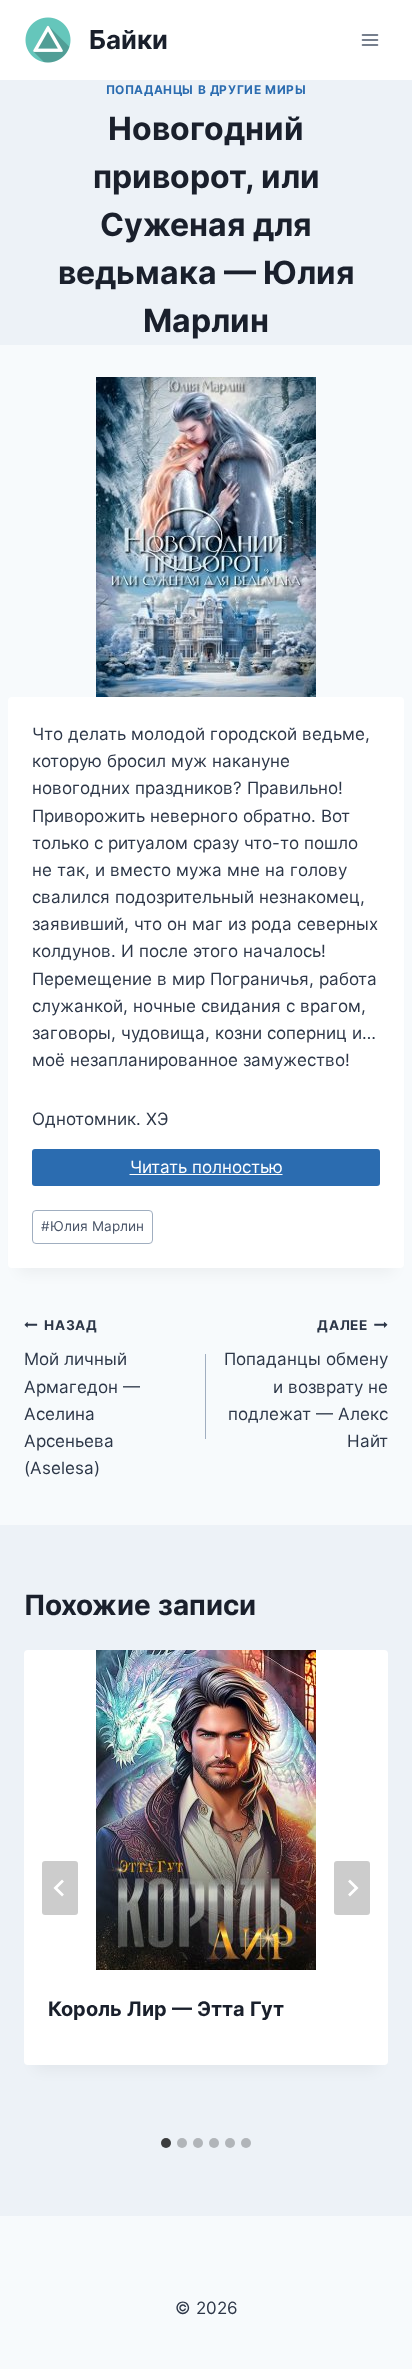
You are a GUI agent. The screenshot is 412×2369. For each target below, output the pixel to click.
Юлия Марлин (92, 1226)
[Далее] (352, 1888)
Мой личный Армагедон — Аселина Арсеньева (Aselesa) (82, 1397)
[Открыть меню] (369, 39)
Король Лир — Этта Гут (166, 2009)
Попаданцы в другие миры (206, 89)
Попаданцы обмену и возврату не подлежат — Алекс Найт (306, 1384)
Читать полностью (206, 1167)
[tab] (166, 2143)
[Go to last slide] (60, 1888)
